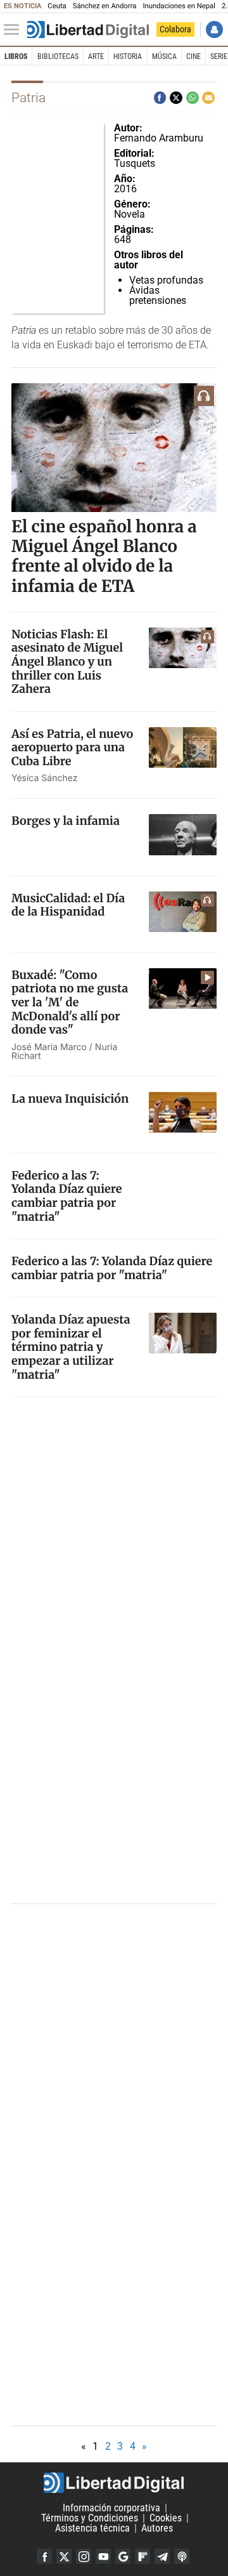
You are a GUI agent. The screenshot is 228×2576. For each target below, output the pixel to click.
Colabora (175, 29)
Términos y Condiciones (90, 2518)
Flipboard (142, 2556)
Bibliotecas (58, 56)
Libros (16, 56)
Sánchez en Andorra (105, 6)
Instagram (84, 2556)
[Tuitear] (176, 98)
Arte (96, 56)
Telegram (162, 2556)
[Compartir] (160, 98)
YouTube (103, 2556)
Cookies (166, 2518)
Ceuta (57, 6)
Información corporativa (111, 2508)
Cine (193, 56)
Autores (157, 2528)
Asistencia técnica (92, 2528)
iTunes (182, 2556)
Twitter (64, 2556)
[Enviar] (193, 98)
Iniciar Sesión (214, 30)
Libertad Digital (114, 2483)
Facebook (44, 2556)
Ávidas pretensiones (158, 295)
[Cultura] (88, 30)
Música (164, 56)
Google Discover (123, 2556)
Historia (128, 56)
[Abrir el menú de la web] (15, 30)
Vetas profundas (166, 280)
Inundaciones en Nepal (179, 6)
